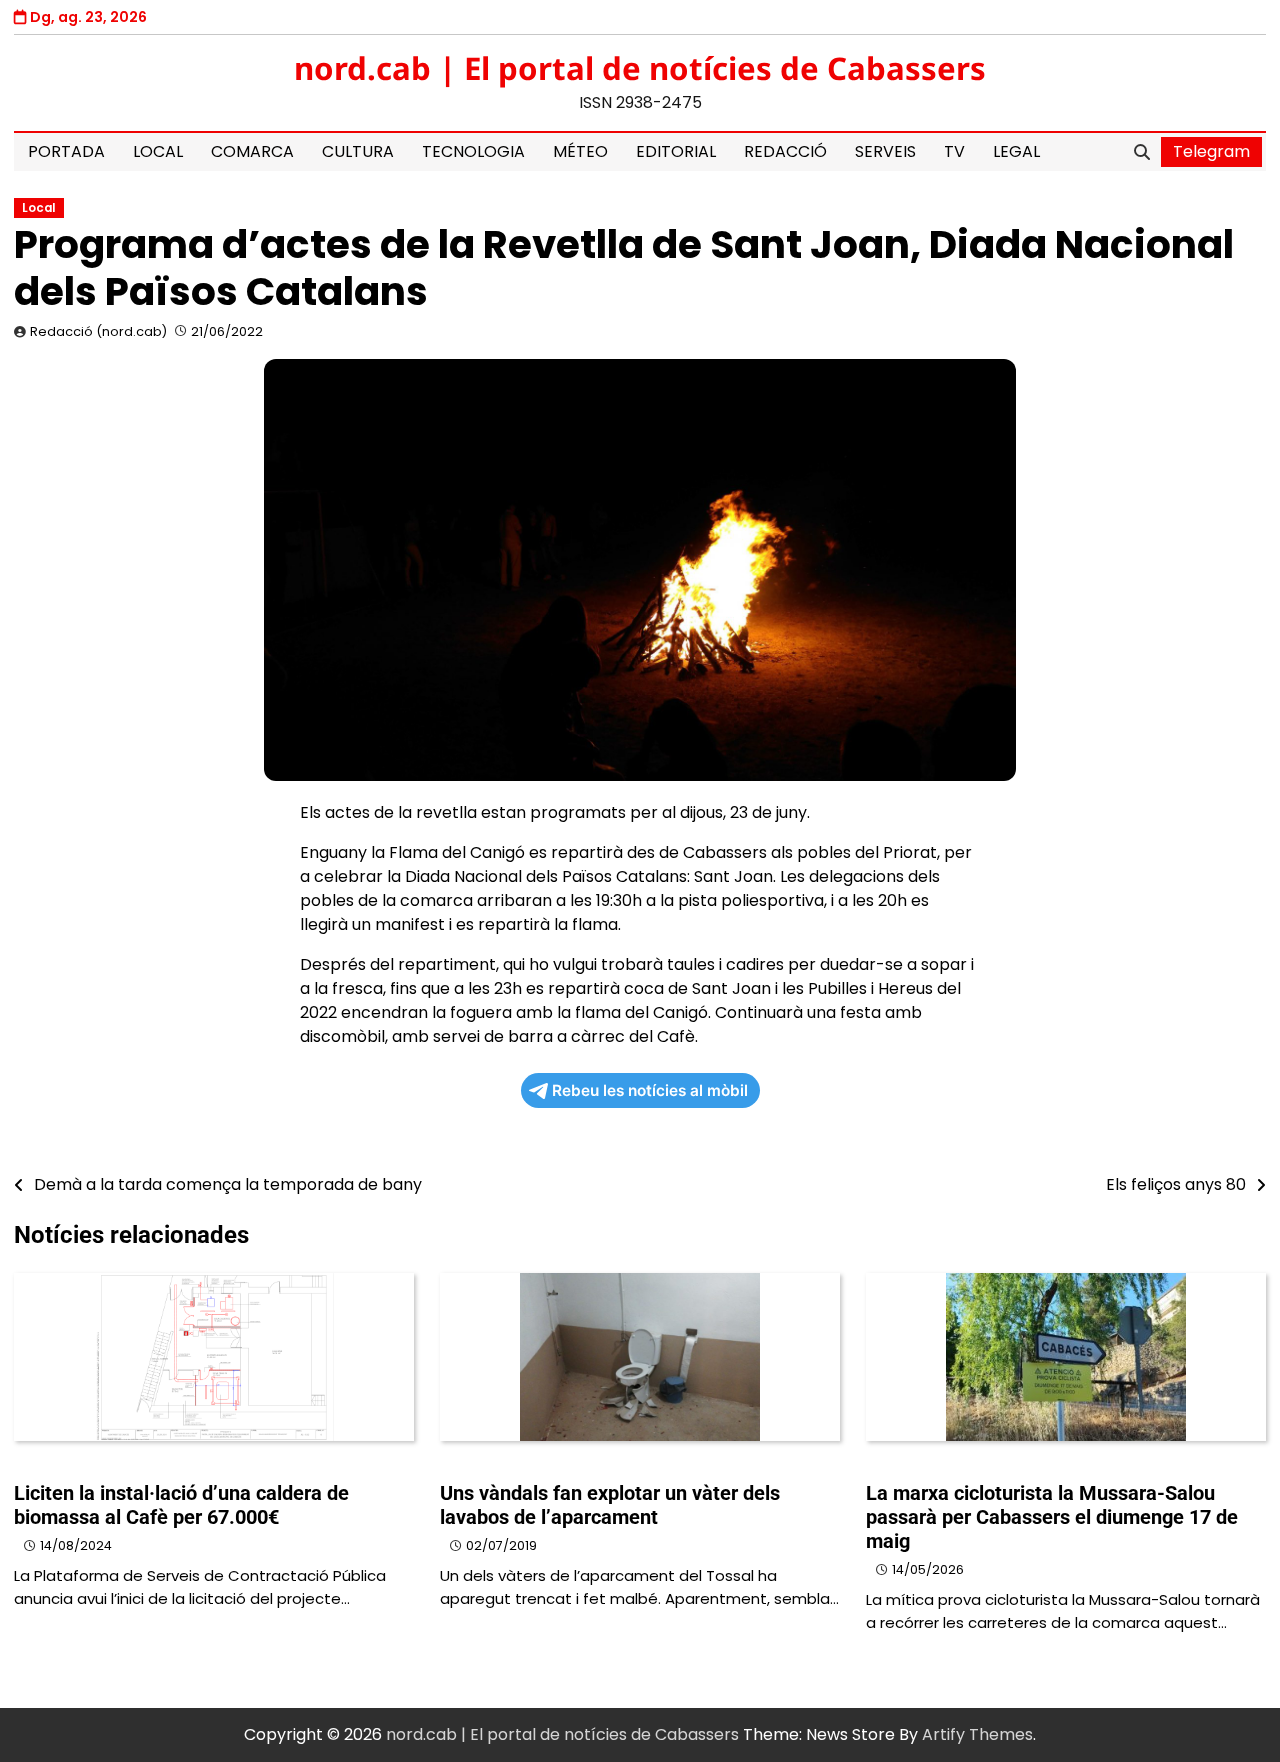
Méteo (580, 151)
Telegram (1211, 151)
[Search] (1142, 152)
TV (954, 151)
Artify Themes (977, 1734)
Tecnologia (473, 151)
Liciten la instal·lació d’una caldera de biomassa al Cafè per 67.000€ (181, 1505)
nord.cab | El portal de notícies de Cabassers (640, 68)
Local (158, 151)
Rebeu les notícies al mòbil (650, 1090)
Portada (66, 151)
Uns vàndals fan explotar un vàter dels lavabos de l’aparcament (610, 1505)
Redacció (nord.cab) (98, 331)
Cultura (358, 151)
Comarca (252, 151)
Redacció (785, 151)
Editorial (676, 151)
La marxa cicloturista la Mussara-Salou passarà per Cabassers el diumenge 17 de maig (1052, 1517)
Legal (1016, 151)
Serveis (885, 151)
